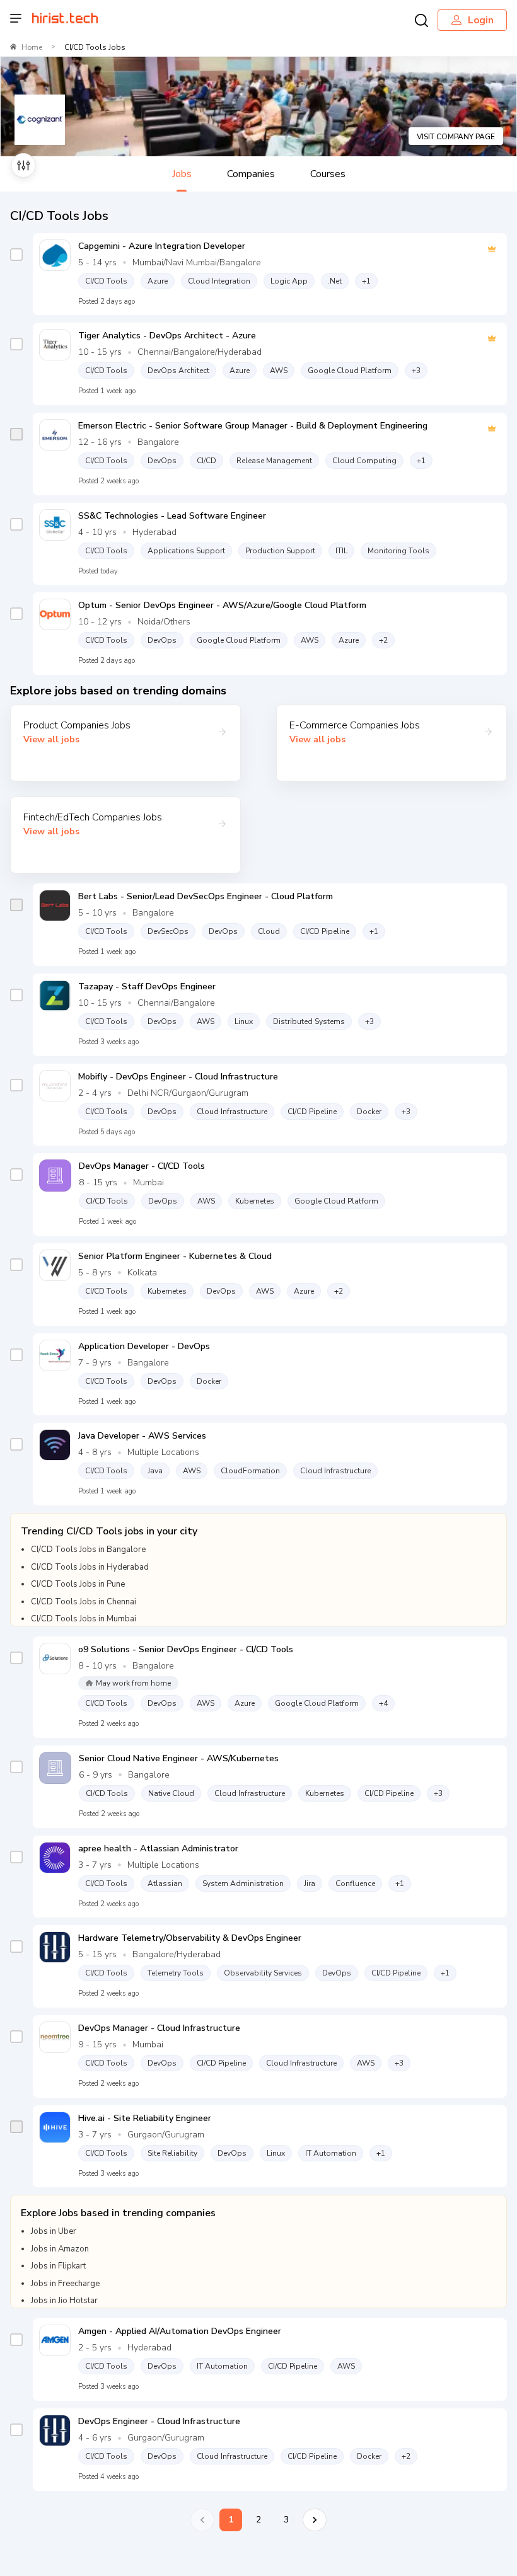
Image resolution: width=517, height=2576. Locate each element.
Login (481, 20)
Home (32, 47)
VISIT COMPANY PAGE (456, 137)
